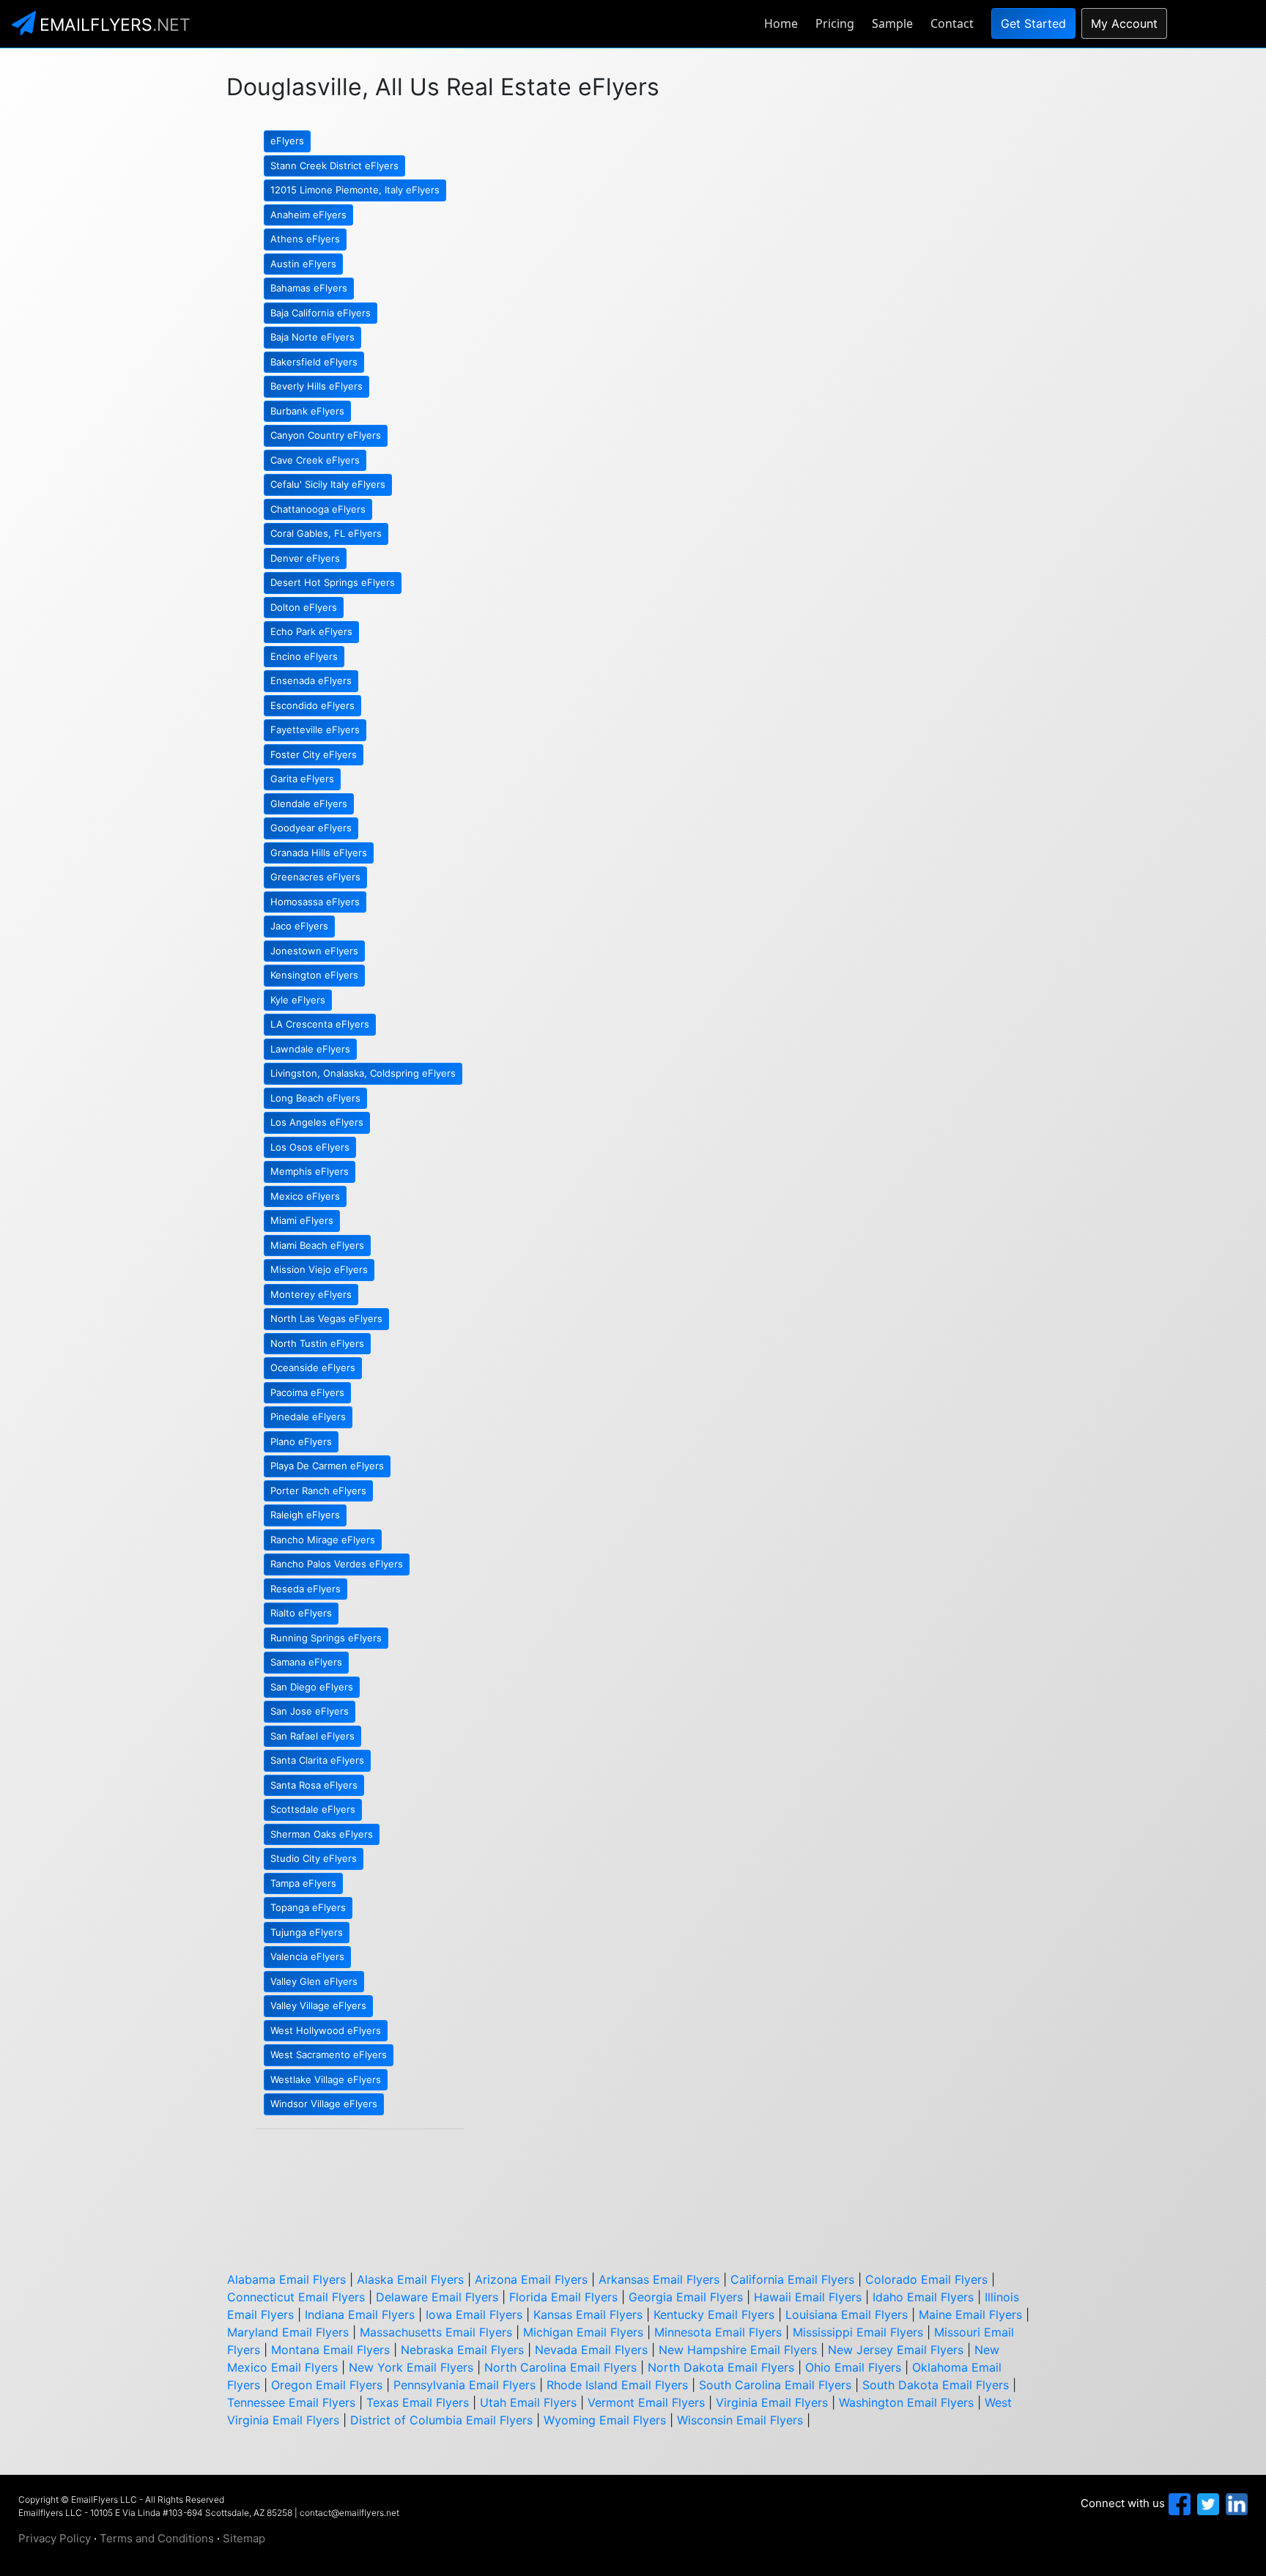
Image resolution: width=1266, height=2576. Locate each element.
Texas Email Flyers (418, 2402)
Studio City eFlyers (314, 1858)
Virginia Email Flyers (772, 2402)
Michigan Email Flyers (583, 2332)
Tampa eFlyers (303, 1883)
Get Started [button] (1033, 23)
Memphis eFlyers (310, 1171)
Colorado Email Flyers (926, 2279)
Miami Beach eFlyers (317, 1245)
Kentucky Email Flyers (714, 2315)
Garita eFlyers (302, 779)
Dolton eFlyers (304, 607)
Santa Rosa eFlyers (314, 1785)
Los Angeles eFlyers (317, 1122)
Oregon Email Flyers (327, 2385)
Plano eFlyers (301, 1441)
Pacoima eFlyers (307, 1392)
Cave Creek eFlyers (315, 460)
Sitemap (244, 2538)
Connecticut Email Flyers (296, 2297)
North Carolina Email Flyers (560, 2367)
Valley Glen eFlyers (314, 1981)
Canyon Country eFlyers (326, 435)
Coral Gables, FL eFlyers (326, 533)
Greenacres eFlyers (315, 877)
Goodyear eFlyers (311, 828)
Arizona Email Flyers (531, 2279)
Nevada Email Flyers (591, 2350)
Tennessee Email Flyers (291, 2402)
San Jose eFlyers (310, 1711)
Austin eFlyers (303, 264)
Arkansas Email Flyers (659, 2279)
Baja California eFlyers (321, 313)
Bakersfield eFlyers (314, 362)
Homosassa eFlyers (315, 902)
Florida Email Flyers (563, 2297)
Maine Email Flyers (970, 2315)
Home (781, 23)
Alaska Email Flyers (410, 2279)
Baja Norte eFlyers (312, 337)
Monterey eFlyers (311, 1294)
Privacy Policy (55, 2538)
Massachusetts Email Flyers (436, 2332)
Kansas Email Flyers (588, 2315)
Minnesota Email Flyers (718, 2332)
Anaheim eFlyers (308, 215)
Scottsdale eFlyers (313, 1809)
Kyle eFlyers (298, 1000)
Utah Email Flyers (528, 2402)
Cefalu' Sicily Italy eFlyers (328, 484)
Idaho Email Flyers (923, 2297)
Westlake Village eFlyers (326, 2079)
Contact (952, 23)
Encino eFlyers (304, 656)
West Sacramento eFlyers (329, 2055)
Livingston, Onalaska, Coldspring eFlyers (363, 1073)
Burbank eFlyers (307, 411)
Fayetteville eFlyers (315, 730)
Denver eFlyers (305, 558)
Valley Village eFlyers (318, 2005)
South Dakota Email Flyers (936, 2385)
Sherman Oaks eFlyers (322, 1834)
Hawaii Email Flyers (808, 2297)
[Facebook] (1178, 2503)
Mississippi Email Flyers (858, 2332)
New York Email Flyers (411, 2367)
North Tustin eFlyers (317, 1343)
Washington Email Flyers (906, 2402)
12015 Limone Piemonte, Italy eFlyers (355, 190)
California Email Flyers (792, 2279)
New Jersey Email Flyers (896, 2350)
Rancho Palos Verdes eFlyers (337, 1564)
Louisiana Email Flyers (847, 2315)
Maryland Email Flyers (288, 2332)
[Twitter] (1206, 2503)
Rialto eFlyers (301, 1613)
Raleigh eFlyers (305, 1515)
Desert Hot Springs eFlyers (333, 582)
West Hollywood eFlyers (326, 2030)
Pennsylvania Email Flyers (464, 2385)
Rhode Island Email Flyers (617, 2385)
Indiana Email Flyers (360, 2315)
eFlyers (287, 141)
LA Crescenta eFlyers (320, 1024)
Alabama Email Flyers (286, 2279)
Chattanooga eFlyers (318, 509)
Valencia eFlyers (307, 1956)
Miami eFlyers (302, 1220)
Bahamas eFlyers (309, 288)
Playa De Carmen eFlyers (327, 1466)
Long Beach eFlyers (315, 1098)
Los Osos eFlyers (310, 1147)
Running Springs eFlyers (326, 1638)
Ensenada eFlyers (311, 680)
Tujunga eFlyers (307, 1932)
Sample (892, 23)
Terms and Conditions (157, 2538)
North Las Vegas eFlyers (326, 1318)
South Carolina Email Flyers (775, 2385)
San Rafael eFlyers (312, 1736)
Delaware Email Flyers (437, 2297)
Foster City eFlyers (314, 754)
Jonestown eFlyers (314, 951)
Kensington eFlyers (314, 975)
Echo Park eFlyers (311, 631)
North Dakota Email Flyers (721, 2367)
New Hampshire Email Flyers (738, 2350)
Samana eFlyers (306, 1662)
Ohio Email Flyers (853, 2367)
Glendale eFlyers (309, 803)
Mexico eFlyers (305, 1196)
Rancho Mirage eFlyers (323, 1540)
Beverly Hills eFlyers (316, 386)
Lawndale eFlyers (310, 1049)
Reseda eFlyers (306, 1589)
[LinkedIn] (1235, 2503)
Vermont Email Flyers (646, 2402)
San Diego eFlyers (312, 1687)
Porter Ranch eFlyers (318, 1491)
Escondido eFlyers (312, 705)
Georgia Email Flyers (686, 2297)
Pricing (835, 23)
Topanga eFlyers (308, 1907)
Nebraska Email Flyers (462, 2350)
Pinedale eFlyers (308, 1417)
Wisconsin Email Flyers (740, 2420)
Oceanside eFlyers (313, 1367)
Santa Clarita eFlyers (317, 1760)
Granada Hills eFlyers (319, 853)
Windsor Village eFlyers (324, 2104)
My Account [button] (1124, 23)
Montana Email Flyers (330, 2350)
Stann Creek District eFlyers (334, 166)
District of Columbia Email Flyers (441, 2420)
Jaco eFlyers (299, 926)
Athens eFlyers (305, 239)
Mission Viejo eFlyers (319, 1269)
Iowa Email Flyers (474, 2315)
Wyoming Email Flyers (605, 2420)
